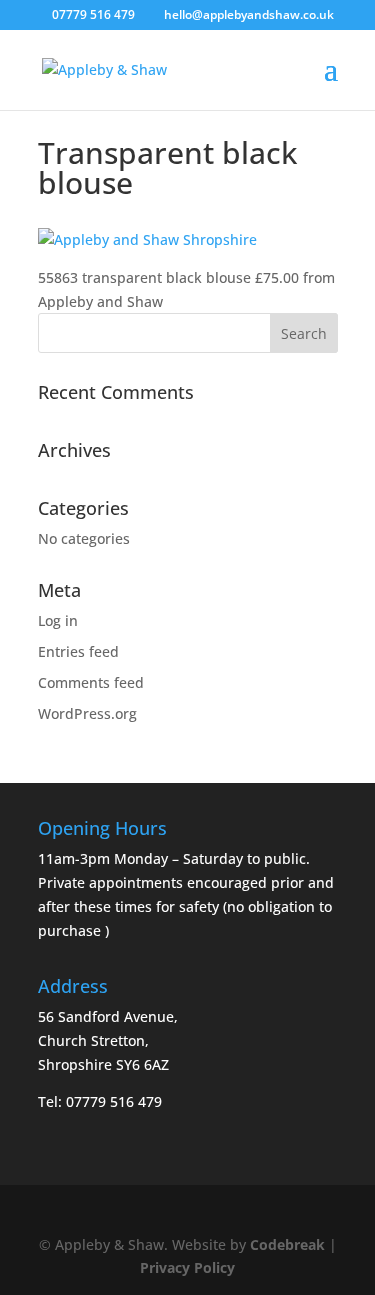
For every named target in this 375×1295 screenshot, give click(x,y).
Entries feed (78, 651)
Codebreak (287, 1244)
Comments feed (91, 682)
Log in (58, 620)
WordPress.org (87, 713)
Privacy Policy (187, 1267)
